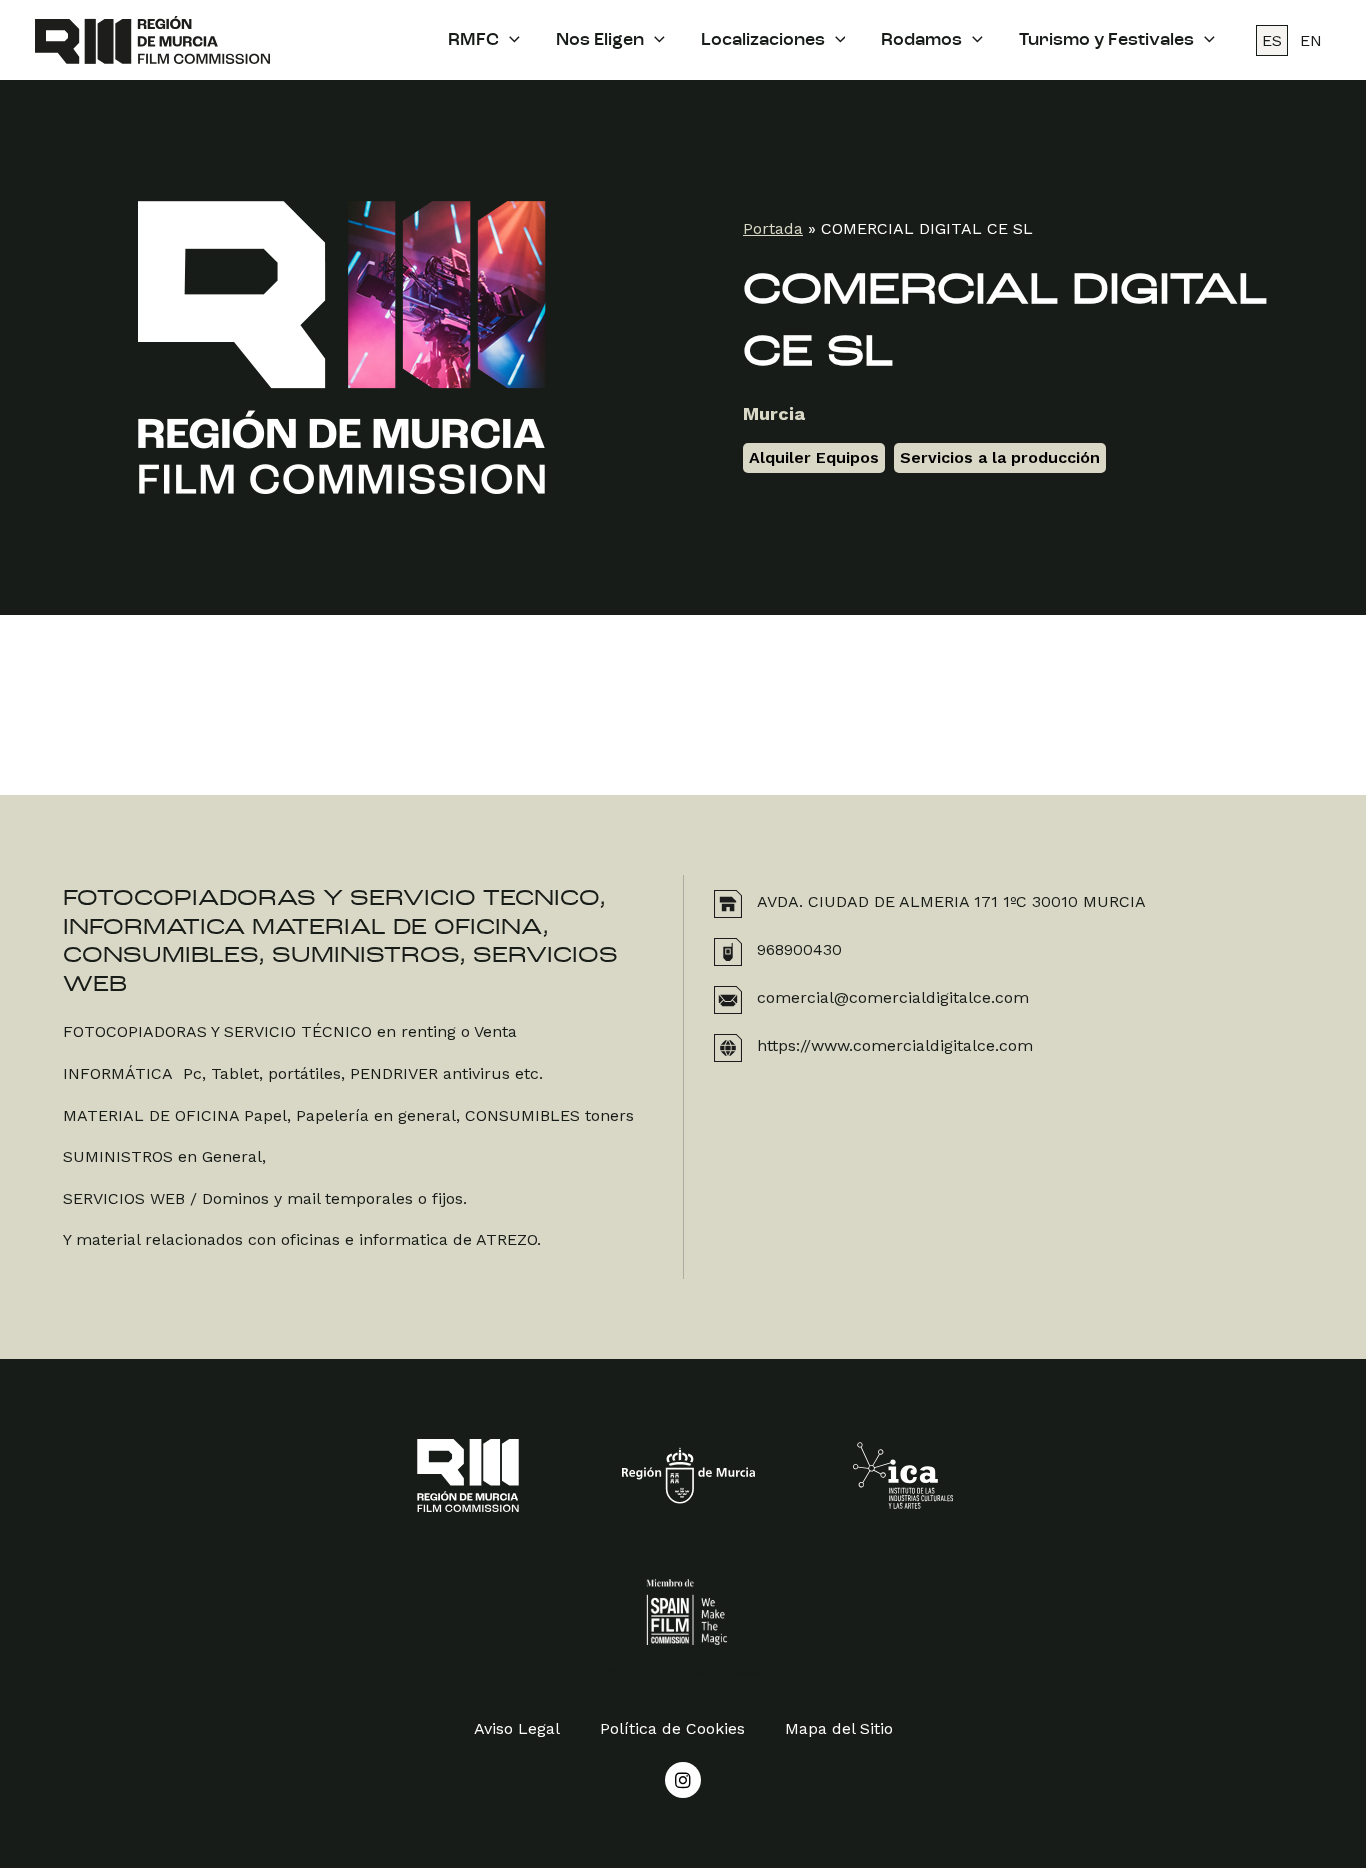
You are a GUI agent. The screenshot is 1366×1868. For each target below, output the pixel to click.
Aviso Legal (517, 1728)
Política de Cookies (672, 1728)
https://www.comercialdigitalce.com (895, 1045)
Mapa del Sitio (839, 1728)
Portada (773, 228)
